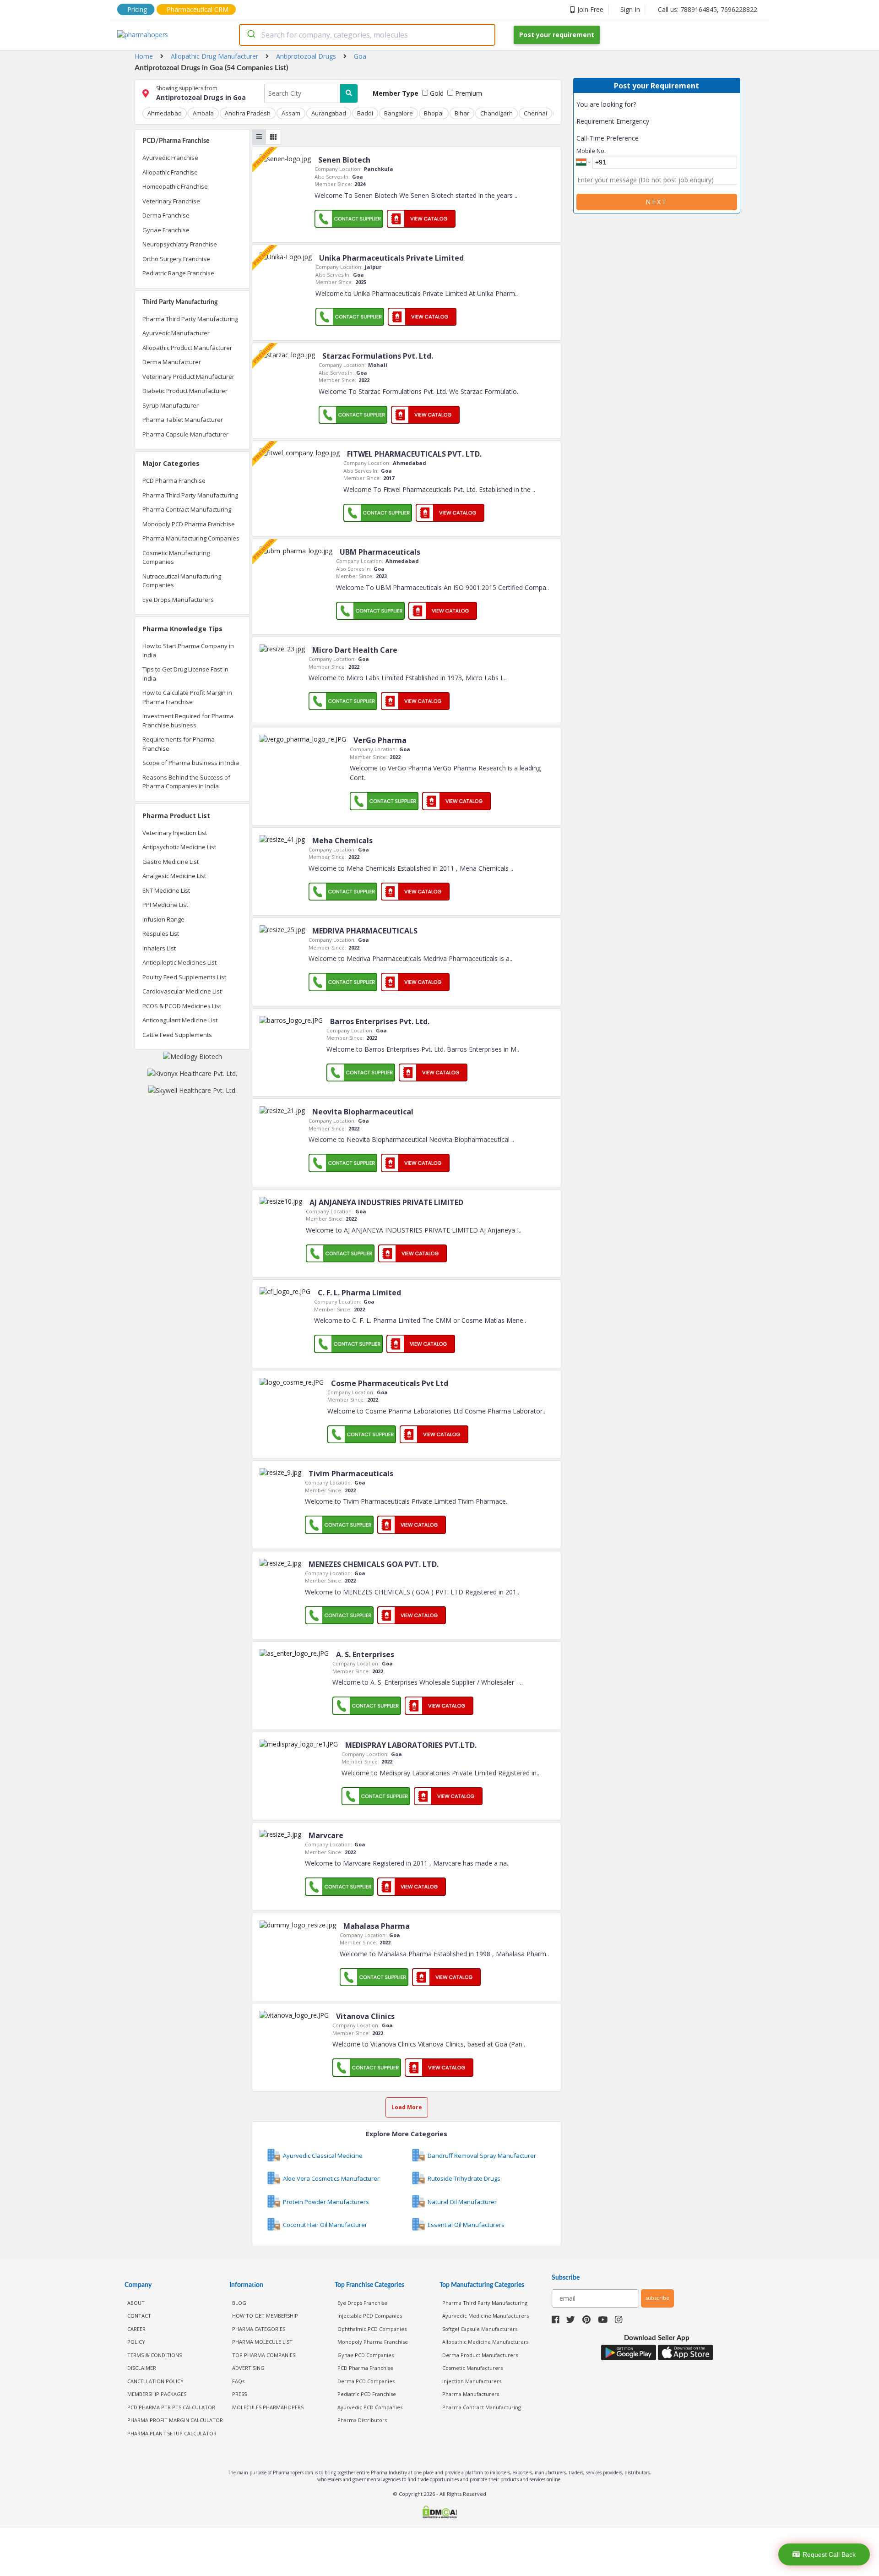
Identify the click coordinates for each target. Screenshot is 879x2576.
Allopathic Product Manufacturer (187, 348)
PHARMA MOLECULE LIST (262, 2342)
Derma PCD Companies (366, 2381)
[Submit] (251, 35)
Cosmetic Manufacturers (472, 2368)
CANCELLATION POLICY (155, 2381)
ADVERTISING (248, 2368)
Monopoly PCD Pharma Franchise (189, 524)
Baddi (365, 113)
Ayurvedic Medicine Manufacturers (486, 2316)
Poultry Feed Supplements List (184, 977)
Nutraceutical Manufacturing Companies (182, 581)
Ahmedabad (165, 113)
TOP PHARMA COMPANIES (264, 2355)
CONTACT (139, 2316)
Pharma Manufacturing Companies (191, 538)
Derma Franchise (166, 215)
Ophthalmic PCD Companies (372, 2329)
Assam (291, 113)
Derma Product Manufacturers (480, 2355)
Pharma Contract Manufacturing (187, 509)
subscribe (657, 2298)
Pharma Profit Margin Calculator (175, 2420)
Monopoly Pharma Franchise (373, 2342)
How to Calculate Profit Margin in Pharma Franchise (187, 697)
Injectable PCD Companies (370, 2316)
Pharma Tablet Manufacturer (183, 420)
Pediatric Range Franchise (178, 273)
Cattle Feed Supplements (177, 1035)
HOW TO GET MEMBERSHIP (265, 2316)
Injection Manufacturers (472, 2381)
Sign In (630, 9)
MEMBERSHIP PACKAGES (157, 2394)
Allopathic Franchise (170, 172)
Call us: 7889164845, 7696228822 (708, 9)
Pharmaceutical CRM (198, 9)
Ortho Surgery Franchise (176, 259)
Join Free (590, 9)
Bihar (462, 113)
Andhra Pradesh (248, 113)
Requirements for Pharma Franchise (179, 744)
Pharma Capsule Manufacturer (185, 434)
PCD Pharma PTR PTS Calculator (171, 2407)
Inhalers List (159, 948)
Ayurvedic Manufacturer (176, 333)
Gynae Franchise (166, 230)
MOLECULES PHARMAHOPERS (268, 2407)
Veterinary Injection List (175, 833)
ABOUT (136, 2303)
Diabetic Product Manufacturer (185, 391)
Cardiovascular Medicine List (182, 991)
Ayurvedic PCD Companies (370, 2407)
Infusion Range (163, 919)
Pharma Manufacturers (471, 2394)
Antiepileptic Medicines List (179, 962)
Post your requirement (557, 35)
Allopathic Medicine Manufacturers (485, 2342)
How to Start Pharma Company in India (188, 650)
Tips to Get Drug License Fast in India (185, 674)
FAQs (238, 2381)
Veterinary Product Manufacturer (188, 377)
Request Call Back (829, 2554)
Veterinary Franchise (171, 201)
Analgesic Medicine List (174, 876)
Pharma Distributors (362, 2420)
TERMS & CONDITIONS (155, 2355)
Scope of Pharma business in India (191, 763)
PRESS (239, 2394)
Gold (436, 93)
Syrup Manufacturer (171, 405)
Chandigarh (496, 113)
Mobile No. (591, 151)
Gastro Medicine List (171, 862)
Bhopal (434, 113)
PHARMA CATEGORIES (259, 2329)
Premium (468, 93)
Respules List (161, 933)
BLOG (239, 2303)
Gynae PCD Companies (366, 2355)
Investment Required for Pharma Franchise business (188, 720)
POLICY (136, 2342)
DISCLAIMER (142, 2368)
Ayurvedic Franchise (170, 158)
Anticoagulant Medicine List (180, 1020)
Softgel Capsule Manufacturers (480, 2329)
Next (657, 202)
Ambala (203, 113)
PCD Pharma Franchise (174, 480)
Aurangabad (329, 113)
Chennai (535, 113)
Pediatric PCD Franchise (367, 2394)
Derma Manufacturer (172, 362)
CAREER (136, 2329)
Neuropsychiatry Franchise (180, 244)
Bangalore (399, 113)
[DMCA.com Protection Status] (439, 2513)
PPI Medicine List (165, 905)
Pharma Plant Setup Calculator (172, 2433)
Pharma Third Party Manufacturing (190, 319)
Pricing (137, 9)
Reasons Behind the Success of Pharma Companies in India (186, 782)
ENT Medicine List (166, 890)
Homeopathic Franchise (175, 186)
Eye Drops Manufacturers (178, 600)
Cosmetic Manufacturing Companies (176, 557)
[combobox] (367, 35)
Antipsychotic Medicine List (179, 847)
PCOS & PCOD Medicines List (182, 1006)
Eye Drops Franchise (362, 2303)
